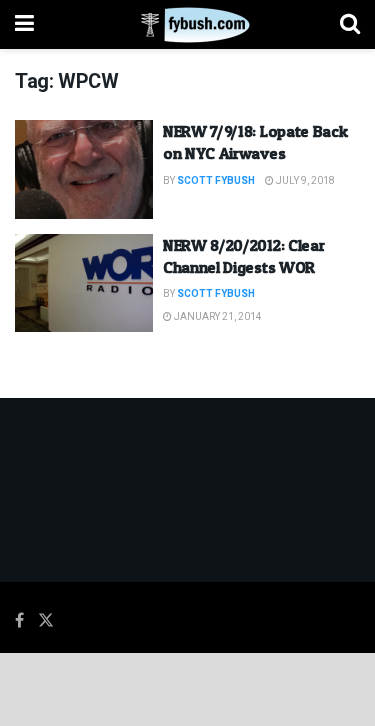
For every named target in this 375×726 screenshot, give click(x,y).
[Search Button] (350, 24)
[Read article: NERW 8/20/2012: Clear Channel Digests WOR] (84, 283)
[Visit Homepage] (187, 25)
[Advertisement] (188, 688)
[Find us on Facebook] (19, 621)
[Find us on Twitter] (46, 621)
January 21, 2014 (217, 317)
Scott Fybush (216, 181)
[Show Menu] (24, 24)
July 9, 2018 (304, 181)
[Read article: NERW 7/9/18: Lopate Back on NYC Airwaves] (84, 169)
